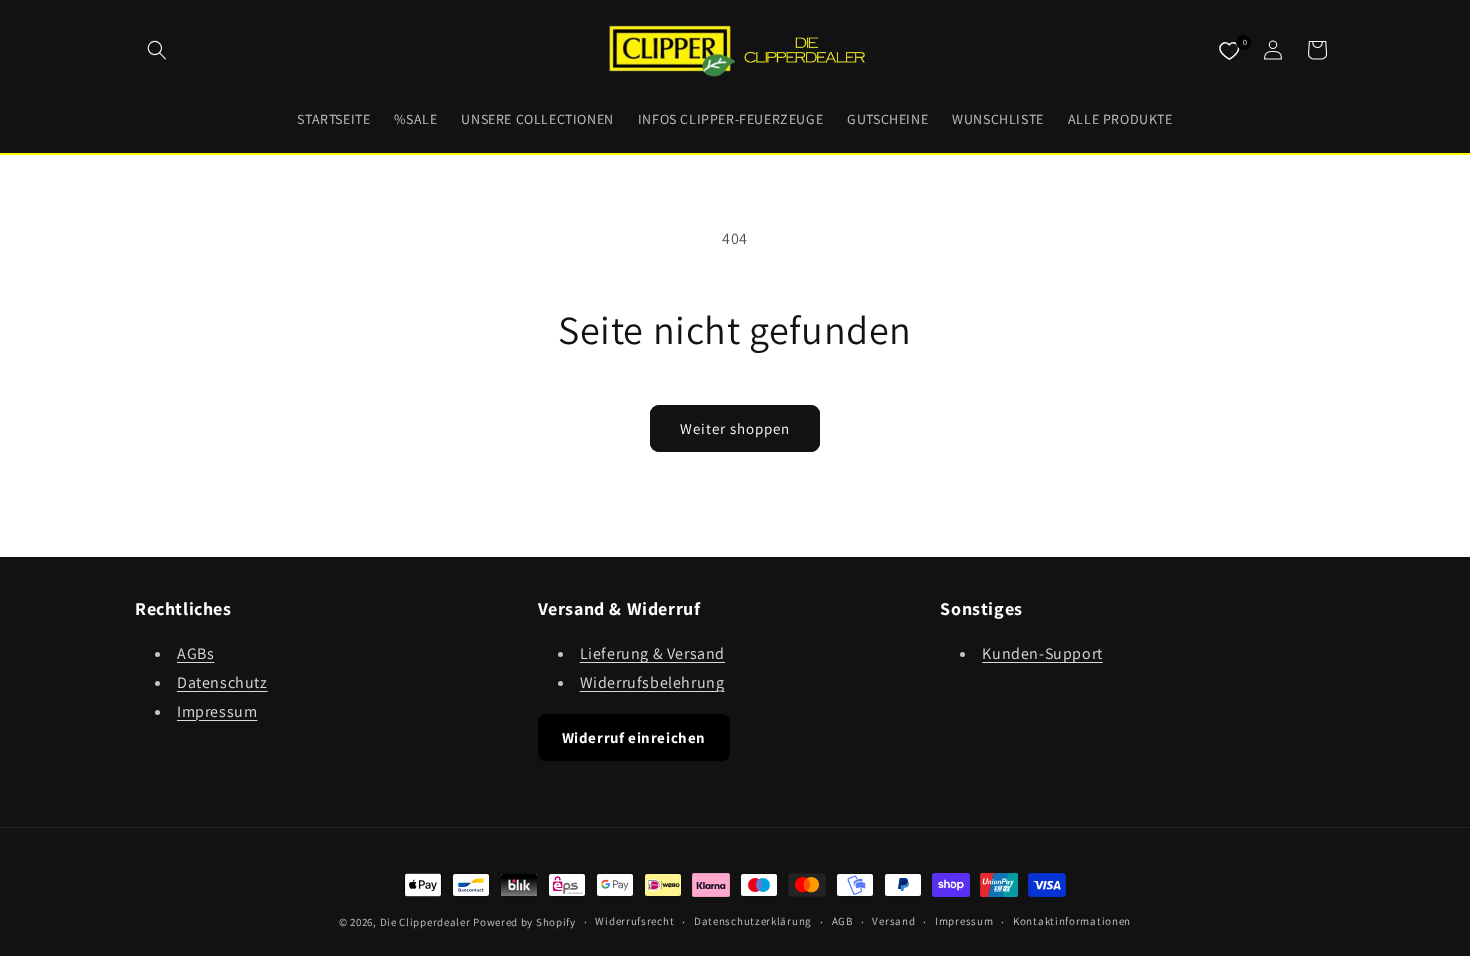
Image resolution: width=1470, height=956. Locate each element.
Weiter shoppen (735, 428)
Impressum (217, 711)
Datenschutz (222, 682)
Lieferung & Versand (652, 653)
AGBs (195, 653)
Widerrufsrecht (634, 921)
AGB (842, 921)
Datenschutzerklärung (753, 921)
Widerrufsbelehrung (652, 682)
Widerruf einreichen (634, 737)
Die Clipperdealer (425, 922)
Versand (893, 921)
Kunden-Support (1042, 653)
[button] (157, 50)
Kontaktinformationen (1072, 921)
